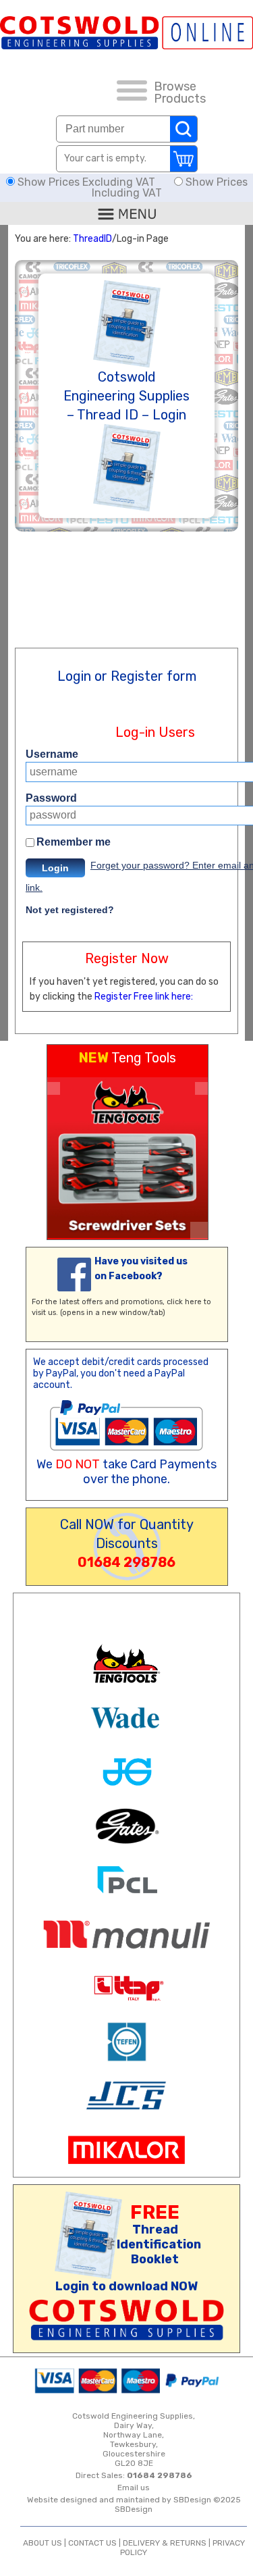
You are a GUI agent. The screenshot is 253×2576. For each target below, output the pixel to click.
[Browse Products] (132, 93)
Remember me (74, 842)
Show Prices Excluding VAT (86, 182)
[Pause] (199, 1231)
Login (55, 868)
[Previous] (54, 1088)
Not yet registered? (70, 910)
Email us (134, 2488)
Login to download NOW (126, 2286)
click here (184, 1302)
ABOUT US (43, 2543)
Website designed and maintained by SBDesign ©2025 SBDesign (134, 2504)
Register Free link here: (144, 997)
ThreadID (92, 239)
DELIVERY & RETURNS (165, 2543)
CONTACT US (92, 2543)
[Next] (201, 1088)
